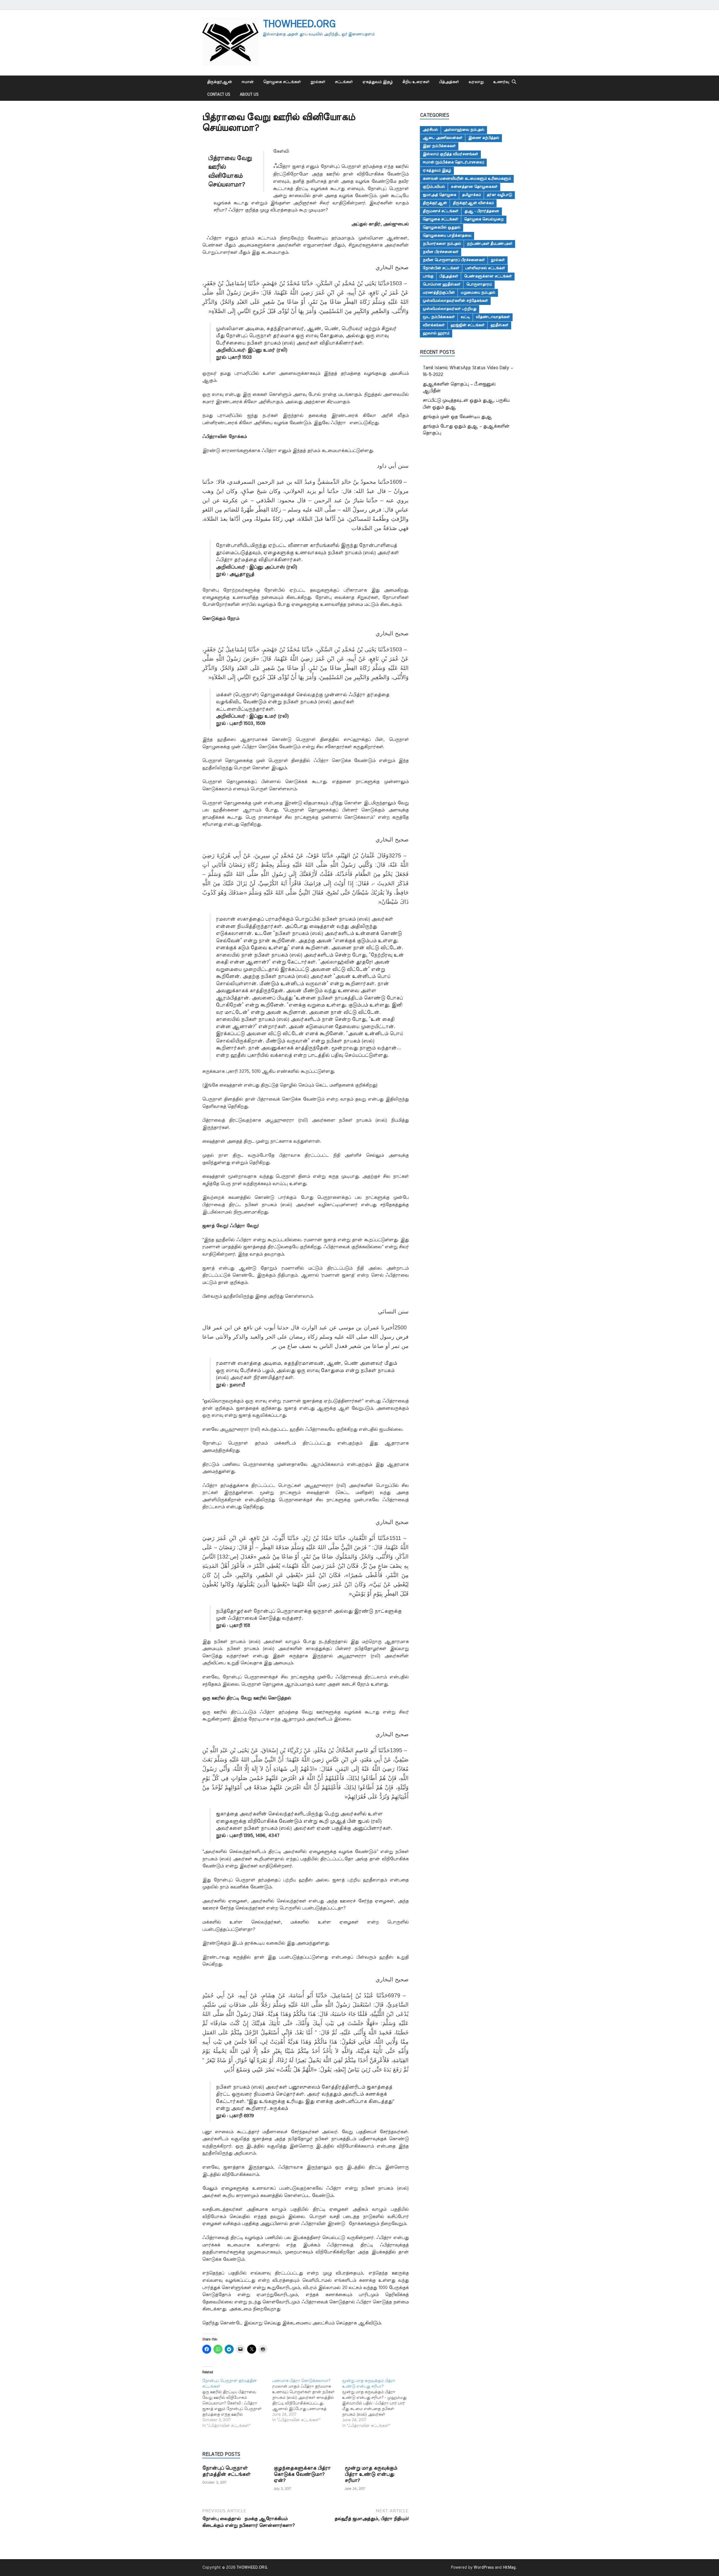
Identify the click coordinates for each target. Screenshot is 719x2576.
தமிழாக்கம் (471, 195)
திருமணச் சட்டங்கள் (441, 211)
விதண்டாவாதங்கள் (493, 317)
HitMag (509, 2568)
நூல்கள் (318, 82)
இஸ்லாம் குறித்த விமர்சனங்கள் (450, 154)
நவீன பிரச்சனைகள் (441, 252)
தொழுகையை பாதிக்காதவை (447, 236)
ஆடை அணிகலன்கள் (442, 138)
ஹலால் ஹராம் (436, 333)
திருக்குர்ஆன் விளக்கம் (473, 203)
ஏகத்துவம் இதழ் (377, 82)
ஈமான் (248, 82)
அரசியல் (430, 130)
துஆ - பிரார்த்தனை (482, 211)
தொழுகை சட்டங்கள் (282, 82)
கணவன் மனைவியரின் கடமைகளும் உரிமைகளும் (467, 179)
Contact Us (219, 95)
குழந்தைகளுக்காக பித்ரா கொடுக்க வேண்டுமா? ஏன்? (302, 2474)
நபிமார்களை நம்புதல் (442, 244)
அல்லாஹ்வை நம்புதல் (464, 130)
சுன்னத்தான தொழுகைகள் (474, 187)
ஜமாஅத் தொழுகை (439, 195)
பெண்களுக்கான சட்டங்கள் (488, 276)
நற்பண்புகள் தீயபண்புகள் (490, 244)
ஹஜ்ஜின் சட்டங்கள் (467, 325)
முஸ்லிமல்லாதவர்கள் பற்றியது (450, 309)
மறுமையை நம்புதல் (478, 293)
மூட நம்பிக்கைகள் (439, 317)
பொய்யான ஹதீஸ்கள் (442, 284)
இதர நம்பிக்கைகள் (439, 146)
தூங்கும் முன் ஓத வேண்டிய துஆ (457, 417)
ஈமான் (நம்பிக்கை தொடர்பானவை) (453, 162)
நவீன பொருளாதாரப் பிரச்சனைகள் (454, 260)
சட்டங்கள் (344, 82)
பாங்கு (428, 276)
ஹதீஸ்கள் (499, 325)
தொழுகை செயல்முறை (484, 219)
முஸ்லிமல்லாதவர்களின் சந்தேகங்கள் (455, 301)
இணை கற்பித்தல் (484, 138)
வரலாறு (476, 82)
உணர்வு (501, 82)
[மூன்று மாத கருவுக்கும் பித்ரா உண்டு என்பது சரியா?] (377, 2403)
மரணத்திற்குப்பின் (439, 293)
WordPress (484, 2568)
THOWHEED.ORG (299, 24)
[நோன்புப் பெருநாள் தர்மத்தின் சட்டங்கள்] (237, 2403)
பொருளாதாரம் (479, 284)
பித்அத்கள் (449, 82)
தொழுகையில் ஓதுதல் (442, 227)
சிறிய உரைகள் (416, 82)
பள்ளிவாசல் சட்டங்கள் (485, 268)
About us (249, 95)
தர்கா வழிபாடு (499, 195)
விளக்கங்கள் (434, 325)
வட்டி (465, 317)
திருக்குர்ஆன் (219, 82)
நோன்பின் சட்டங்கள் (441, 268)
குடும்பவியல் (434, 187)
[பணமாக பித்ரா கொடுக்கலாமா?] (307, 2401)
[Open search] (514, 82)
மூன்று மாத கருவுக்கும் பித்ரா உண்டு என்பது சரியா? (371, 2474)
